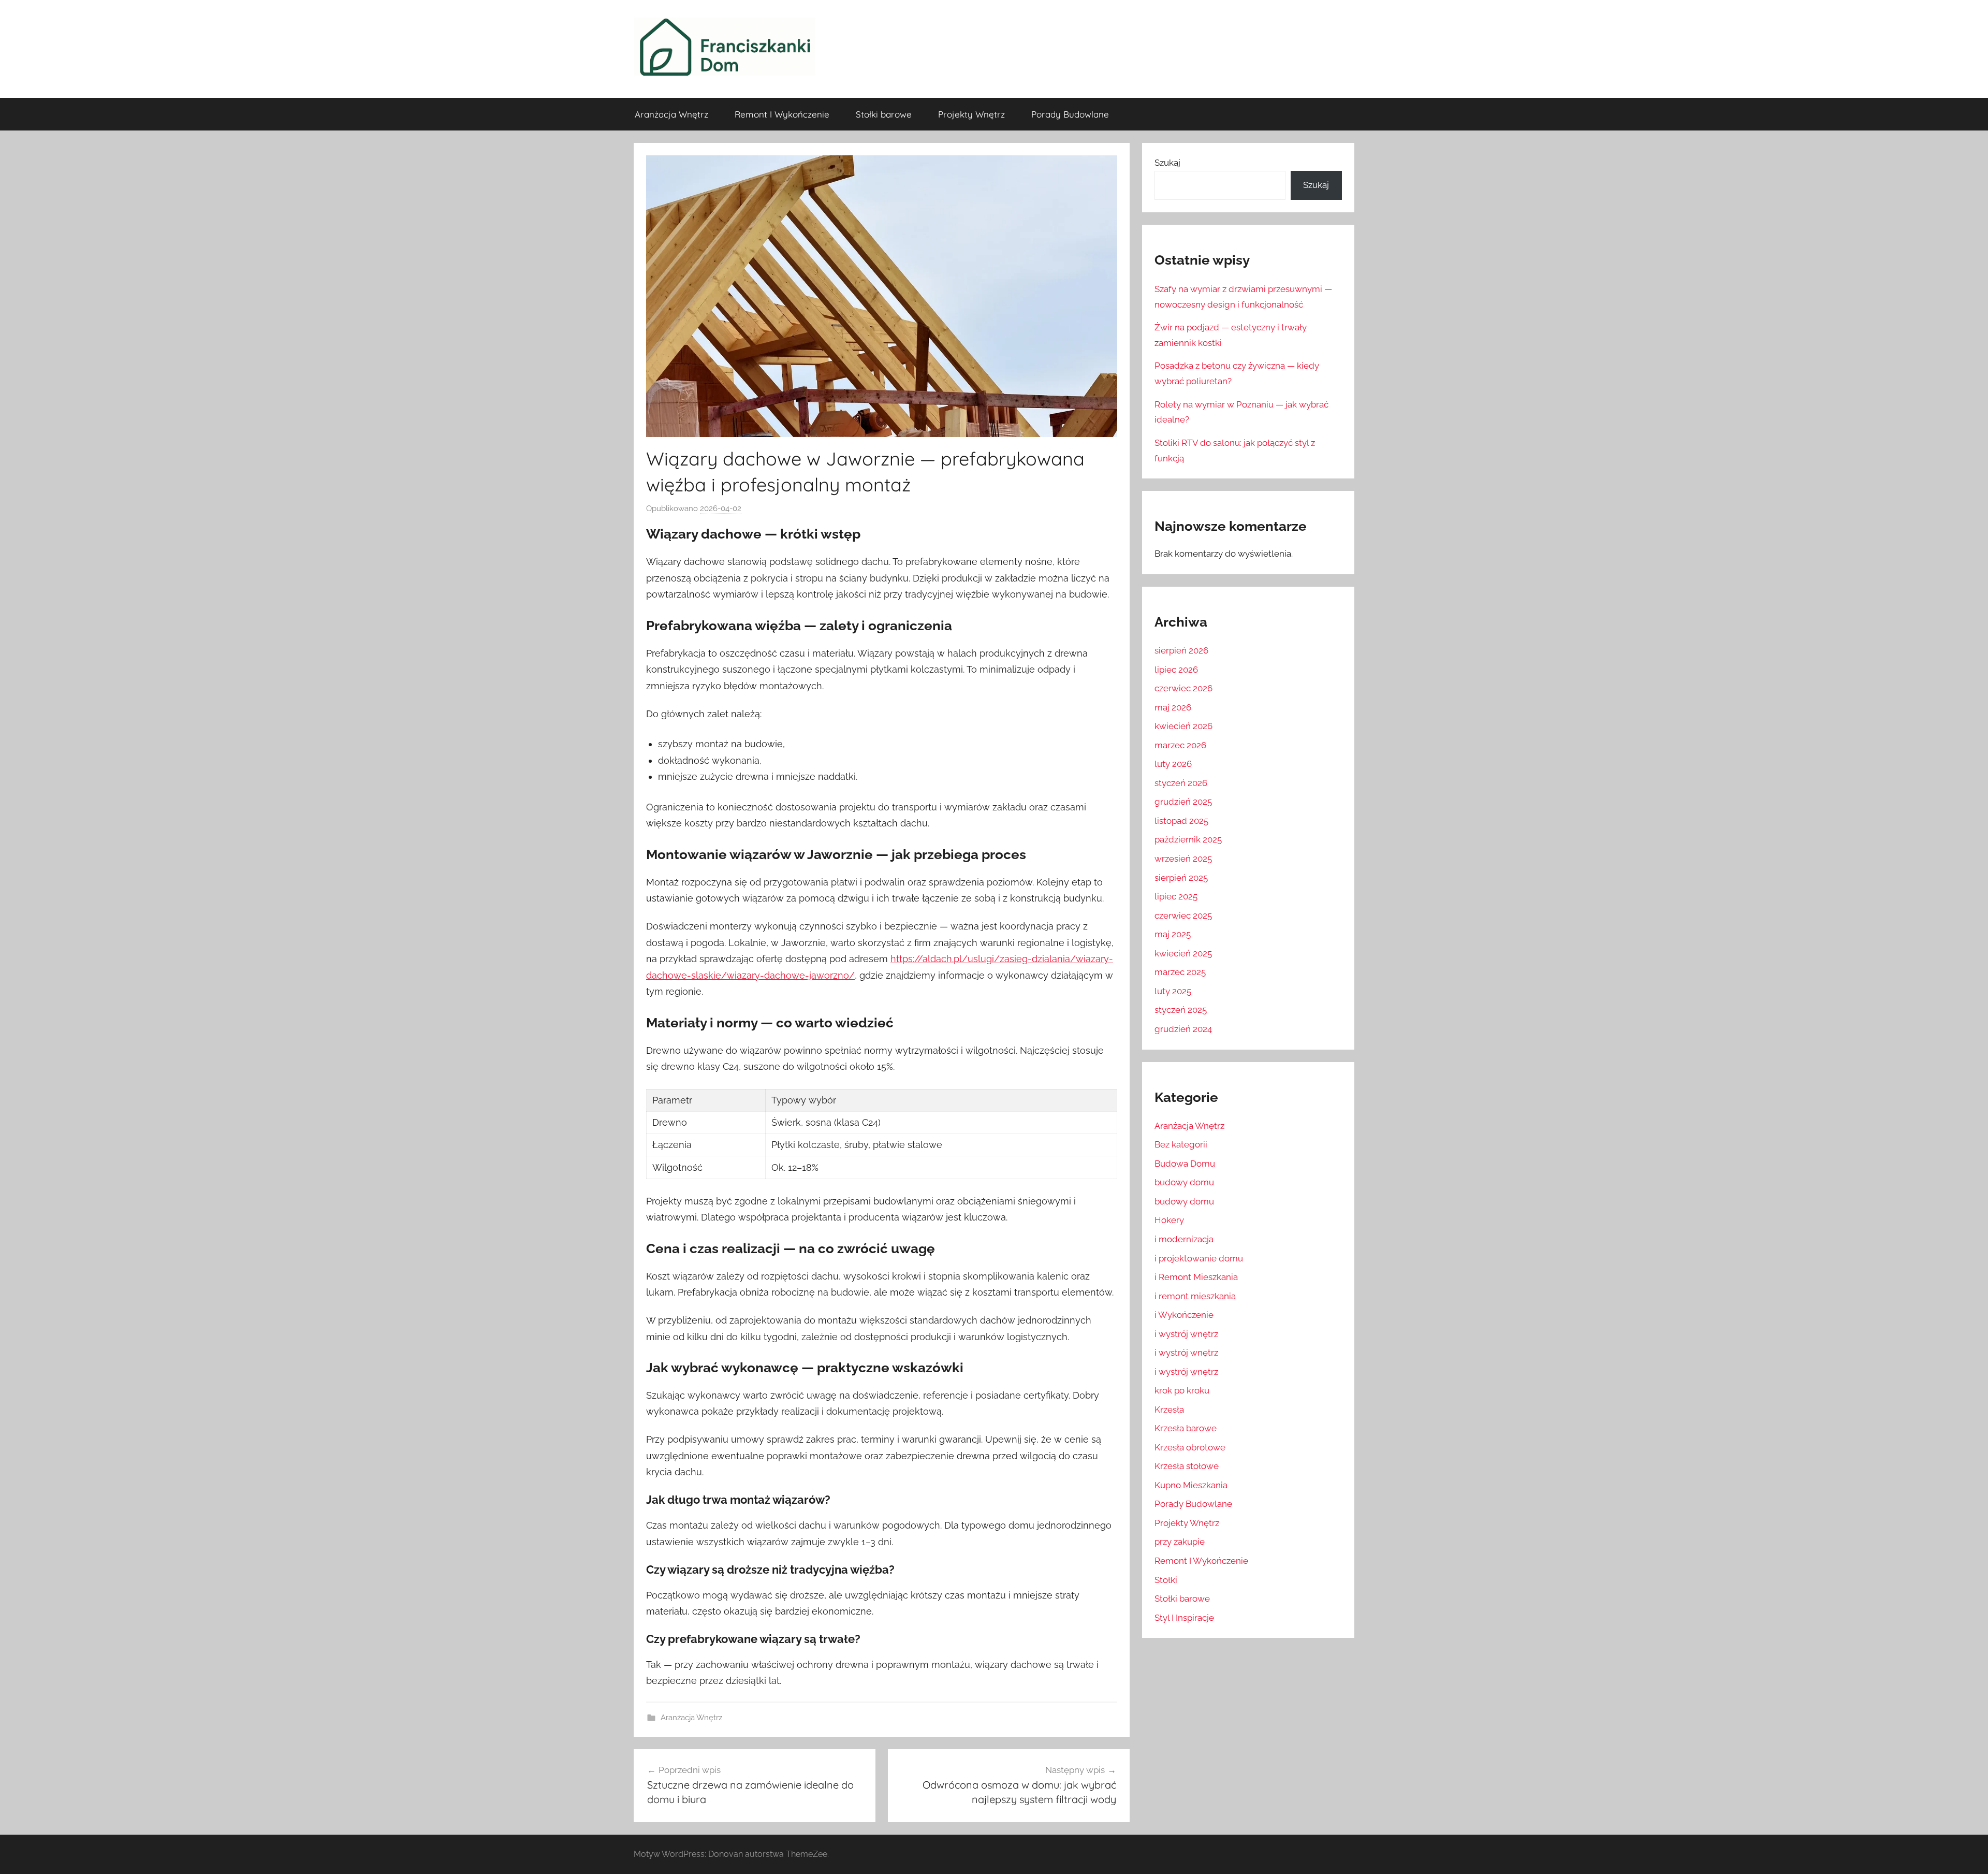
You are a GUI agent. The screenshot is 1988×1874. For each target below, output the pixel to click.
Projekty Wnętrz (971, 114)
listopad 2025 (1181, 821)
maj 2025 (1173, 934)
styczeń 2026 (1181, 783)
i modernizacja (1184, 1239)
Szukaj (1167, 163)
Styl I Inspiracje (1184, 1618)
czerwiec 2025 (1183, 916)
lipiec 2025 (1176, 896)
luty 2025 (1173, 991)
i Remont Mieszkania (1196, 1277)
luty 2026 (1173, 764)
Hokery (1169, 1220)
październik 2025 (1188, 839)
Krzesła (1169, 1410)
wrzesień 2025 (1183, 859)
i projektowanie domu (1199, 1258)
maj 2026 (1173, 707)
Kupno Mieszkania (1191, 1485)
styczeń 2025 (1181, 1010)
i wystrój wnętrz (1186, 1334)
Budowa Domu (1185, 1164)
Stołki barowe (884, 114)
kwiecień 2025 (1183, 953)
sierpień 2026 (1181, 650)
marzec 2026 (1180, 745)
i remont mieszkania (1195, 1296)
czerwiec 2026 (1183, 688)
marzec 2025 (1180, 972)
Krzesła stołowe (1187, 1466)
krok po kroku (1182, 1390)
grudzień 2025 (1183, 802)
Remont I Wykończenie (782, 114)
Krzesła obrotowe (1190, 1447)
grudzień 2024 (1183, 1029)
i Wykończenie (1184, 1315)
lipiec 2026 (1176, 670)
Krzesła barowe (1186, 1428)
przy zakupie (1180, 1542)
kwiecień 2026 (1183, 726)
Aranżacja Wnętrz (671, 114)
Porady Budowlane (1070, 114)
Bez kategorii (1181, 1144)
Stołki (1166, 1580)
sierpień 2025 (1181, 878)
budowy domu (1184, 1182)
